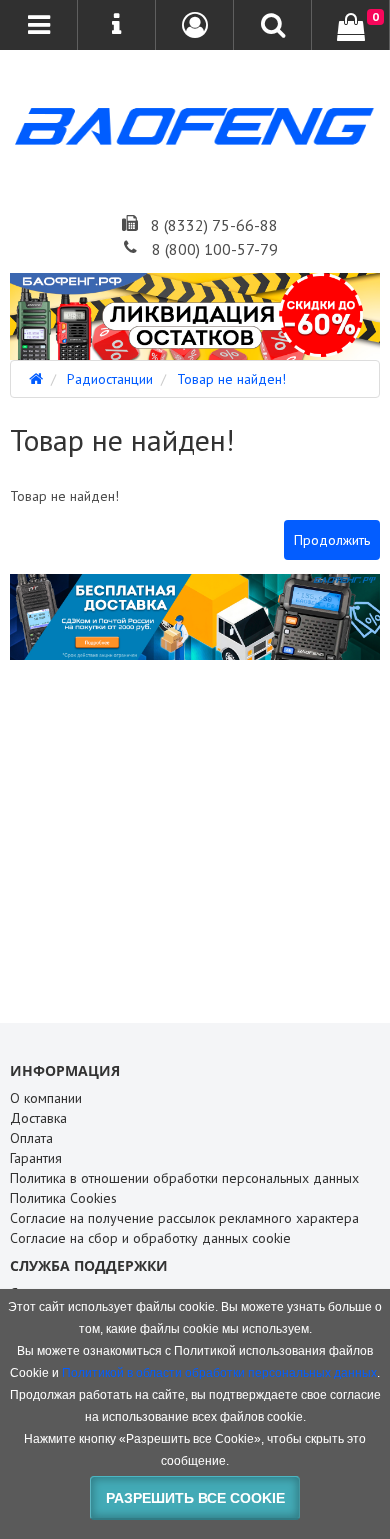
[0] (351, 27)
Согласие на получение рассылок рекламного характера (184, 1218)
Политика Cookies (63, 1198)
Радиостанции (110, 379)
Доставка (38, 1118)
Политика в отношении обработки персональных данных (184, 1178)
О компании (46, 1098)
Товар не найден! (231, 379)
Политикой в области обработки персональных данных (219, 1373)
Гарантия (36, 1158)
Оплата (31, 1138)
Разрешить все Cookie (195, 1498)
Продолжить (332, 540)
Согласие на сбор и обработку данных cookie (150, 1238)
